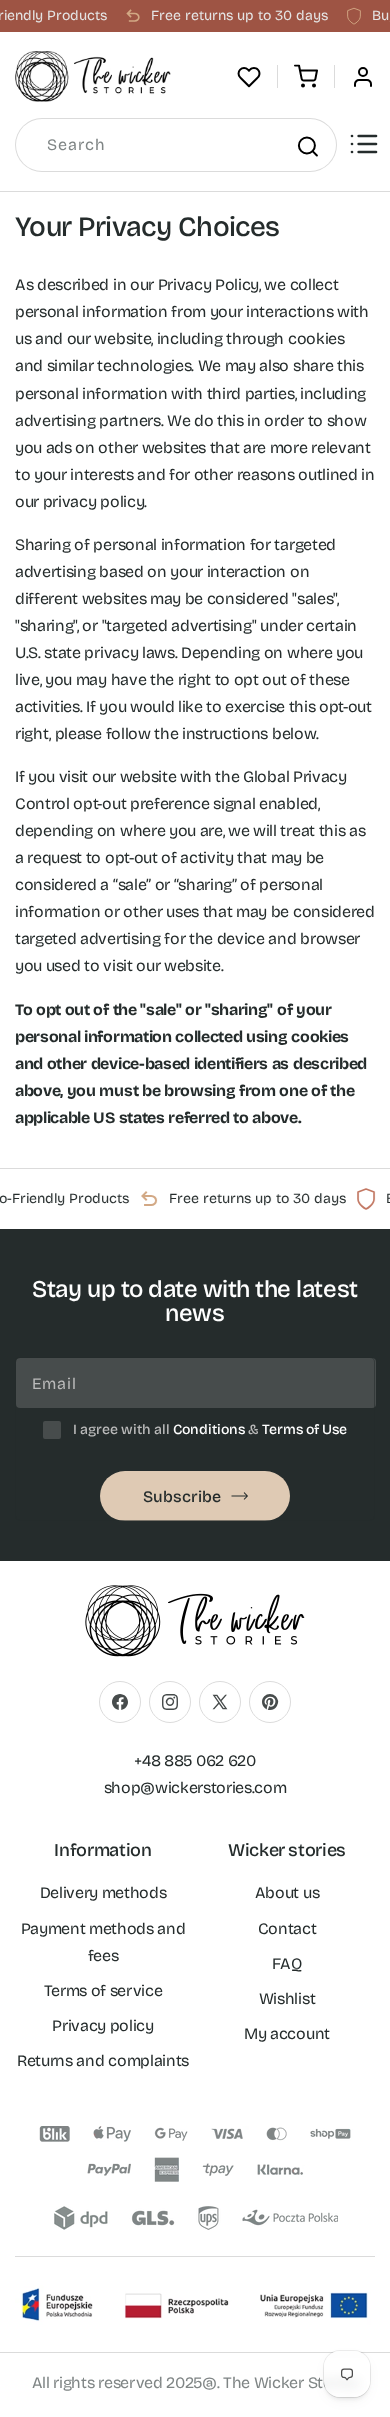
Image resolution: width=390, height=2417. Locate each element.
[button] (306, 77)
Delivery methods (103, 1892)
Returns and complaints (103, 2060)
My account (287, 2033)
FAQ (286, 1963)
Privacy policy (103, 2025)
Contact (287, 1928)
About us (287, 1892)
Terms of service (103, 1990)
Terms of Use (304, 1429)
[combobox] (176, 145)
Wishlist (287, 1998)
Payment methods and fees (103, 1942)
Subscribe (182, 1496)
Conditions (209, 1429)
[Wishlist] (249, 77)
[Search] (307, 146)
